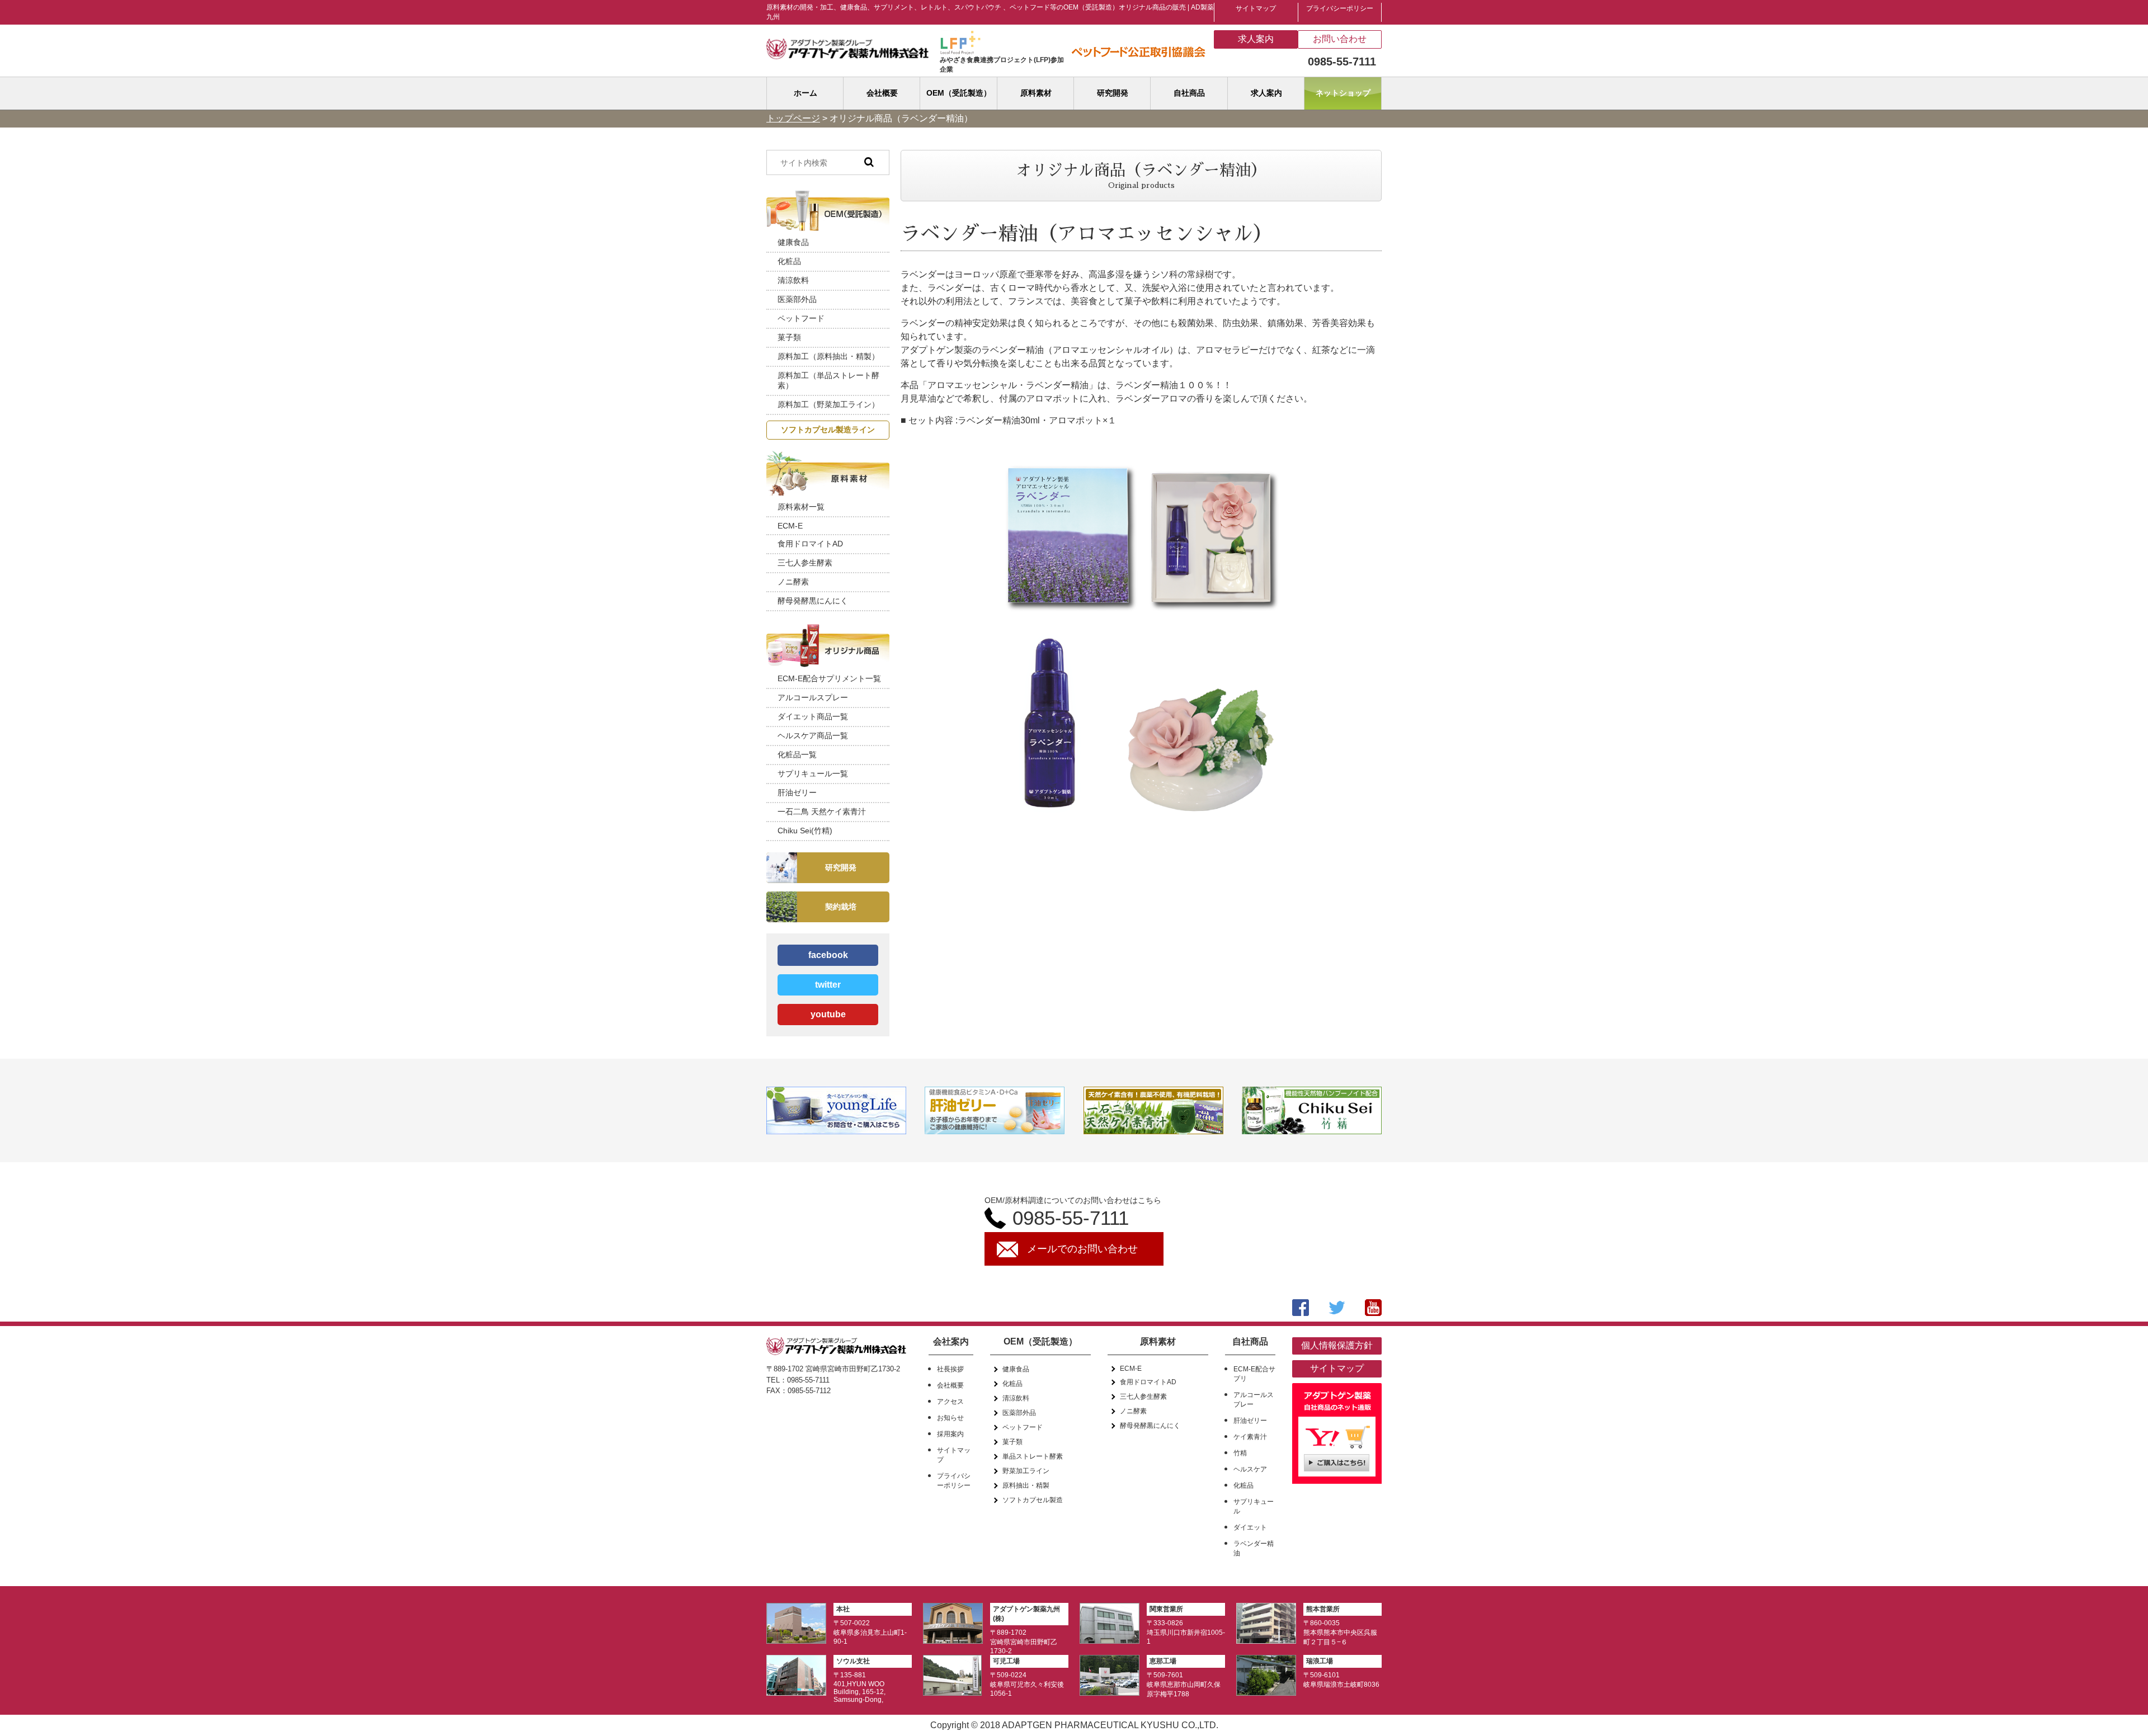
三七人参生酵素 (805, 563)
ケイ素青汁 (1250, 1437)
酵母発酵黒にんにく (813, 601)
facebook (828, 955)
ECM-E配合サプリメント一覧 (829, 678)
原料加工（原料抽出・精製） (828, 356)
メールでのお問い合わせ (1082, 1249)
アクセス (950, 1402)
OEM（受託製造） (959, 93)
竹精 (1240, 1453)
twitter (828, 985)
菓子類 (789, 337)
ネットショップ (1343, 93)
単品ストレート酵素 (1033, 1456)
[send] (869, 162)
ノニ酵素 (793, 582)
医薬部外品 (797, 299)
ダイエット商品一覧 (813, 716)
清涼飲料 (793, 280)
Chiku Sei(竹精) (805, 831)
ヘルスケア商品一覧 (813, 735)
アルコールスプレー (813, 697)
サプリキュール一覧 (813, 773)
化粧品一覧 (797, 754)
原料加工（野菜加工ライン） (828, 404)
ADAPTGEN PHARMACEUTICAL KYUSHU (1091, 1725)
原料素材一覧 (801, 507)
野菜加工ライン (1026, 1471)
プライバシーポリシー (1340, 8)
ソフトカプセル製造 (1033, 1500)
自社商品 (1189, 93)
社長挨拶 (950, 1369)
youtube (828, 1014)
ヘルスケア (1250, 1469)
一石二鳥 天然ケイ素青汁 (822, 812)
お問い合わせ (1340, 39)
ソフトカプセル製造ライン (828, 430)
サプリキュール (1254, 1506)
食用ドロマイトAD (810, 544)
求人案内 (1256, 39)
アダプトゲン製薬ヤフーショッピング (1337, 1436)
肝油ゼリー (797, 792)
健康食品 (793, 242)
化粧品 (789, 261)
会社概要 (882, 93)
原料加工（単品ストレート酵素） (828, 380)
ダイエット (1250, 1527)
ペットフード (801, 318)
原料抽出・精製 (1026, 1485)
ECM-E (790, 526)
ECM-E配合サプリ (1254, 1374)
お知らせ (950, 1418)
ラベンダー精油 (1254, 1548)
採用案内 (950, 1434)
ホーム (805, 93)
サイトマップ (1256, 8)
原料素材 (1036, 93)
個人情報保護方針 (1337, 1345)
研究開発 (1113, 93)
